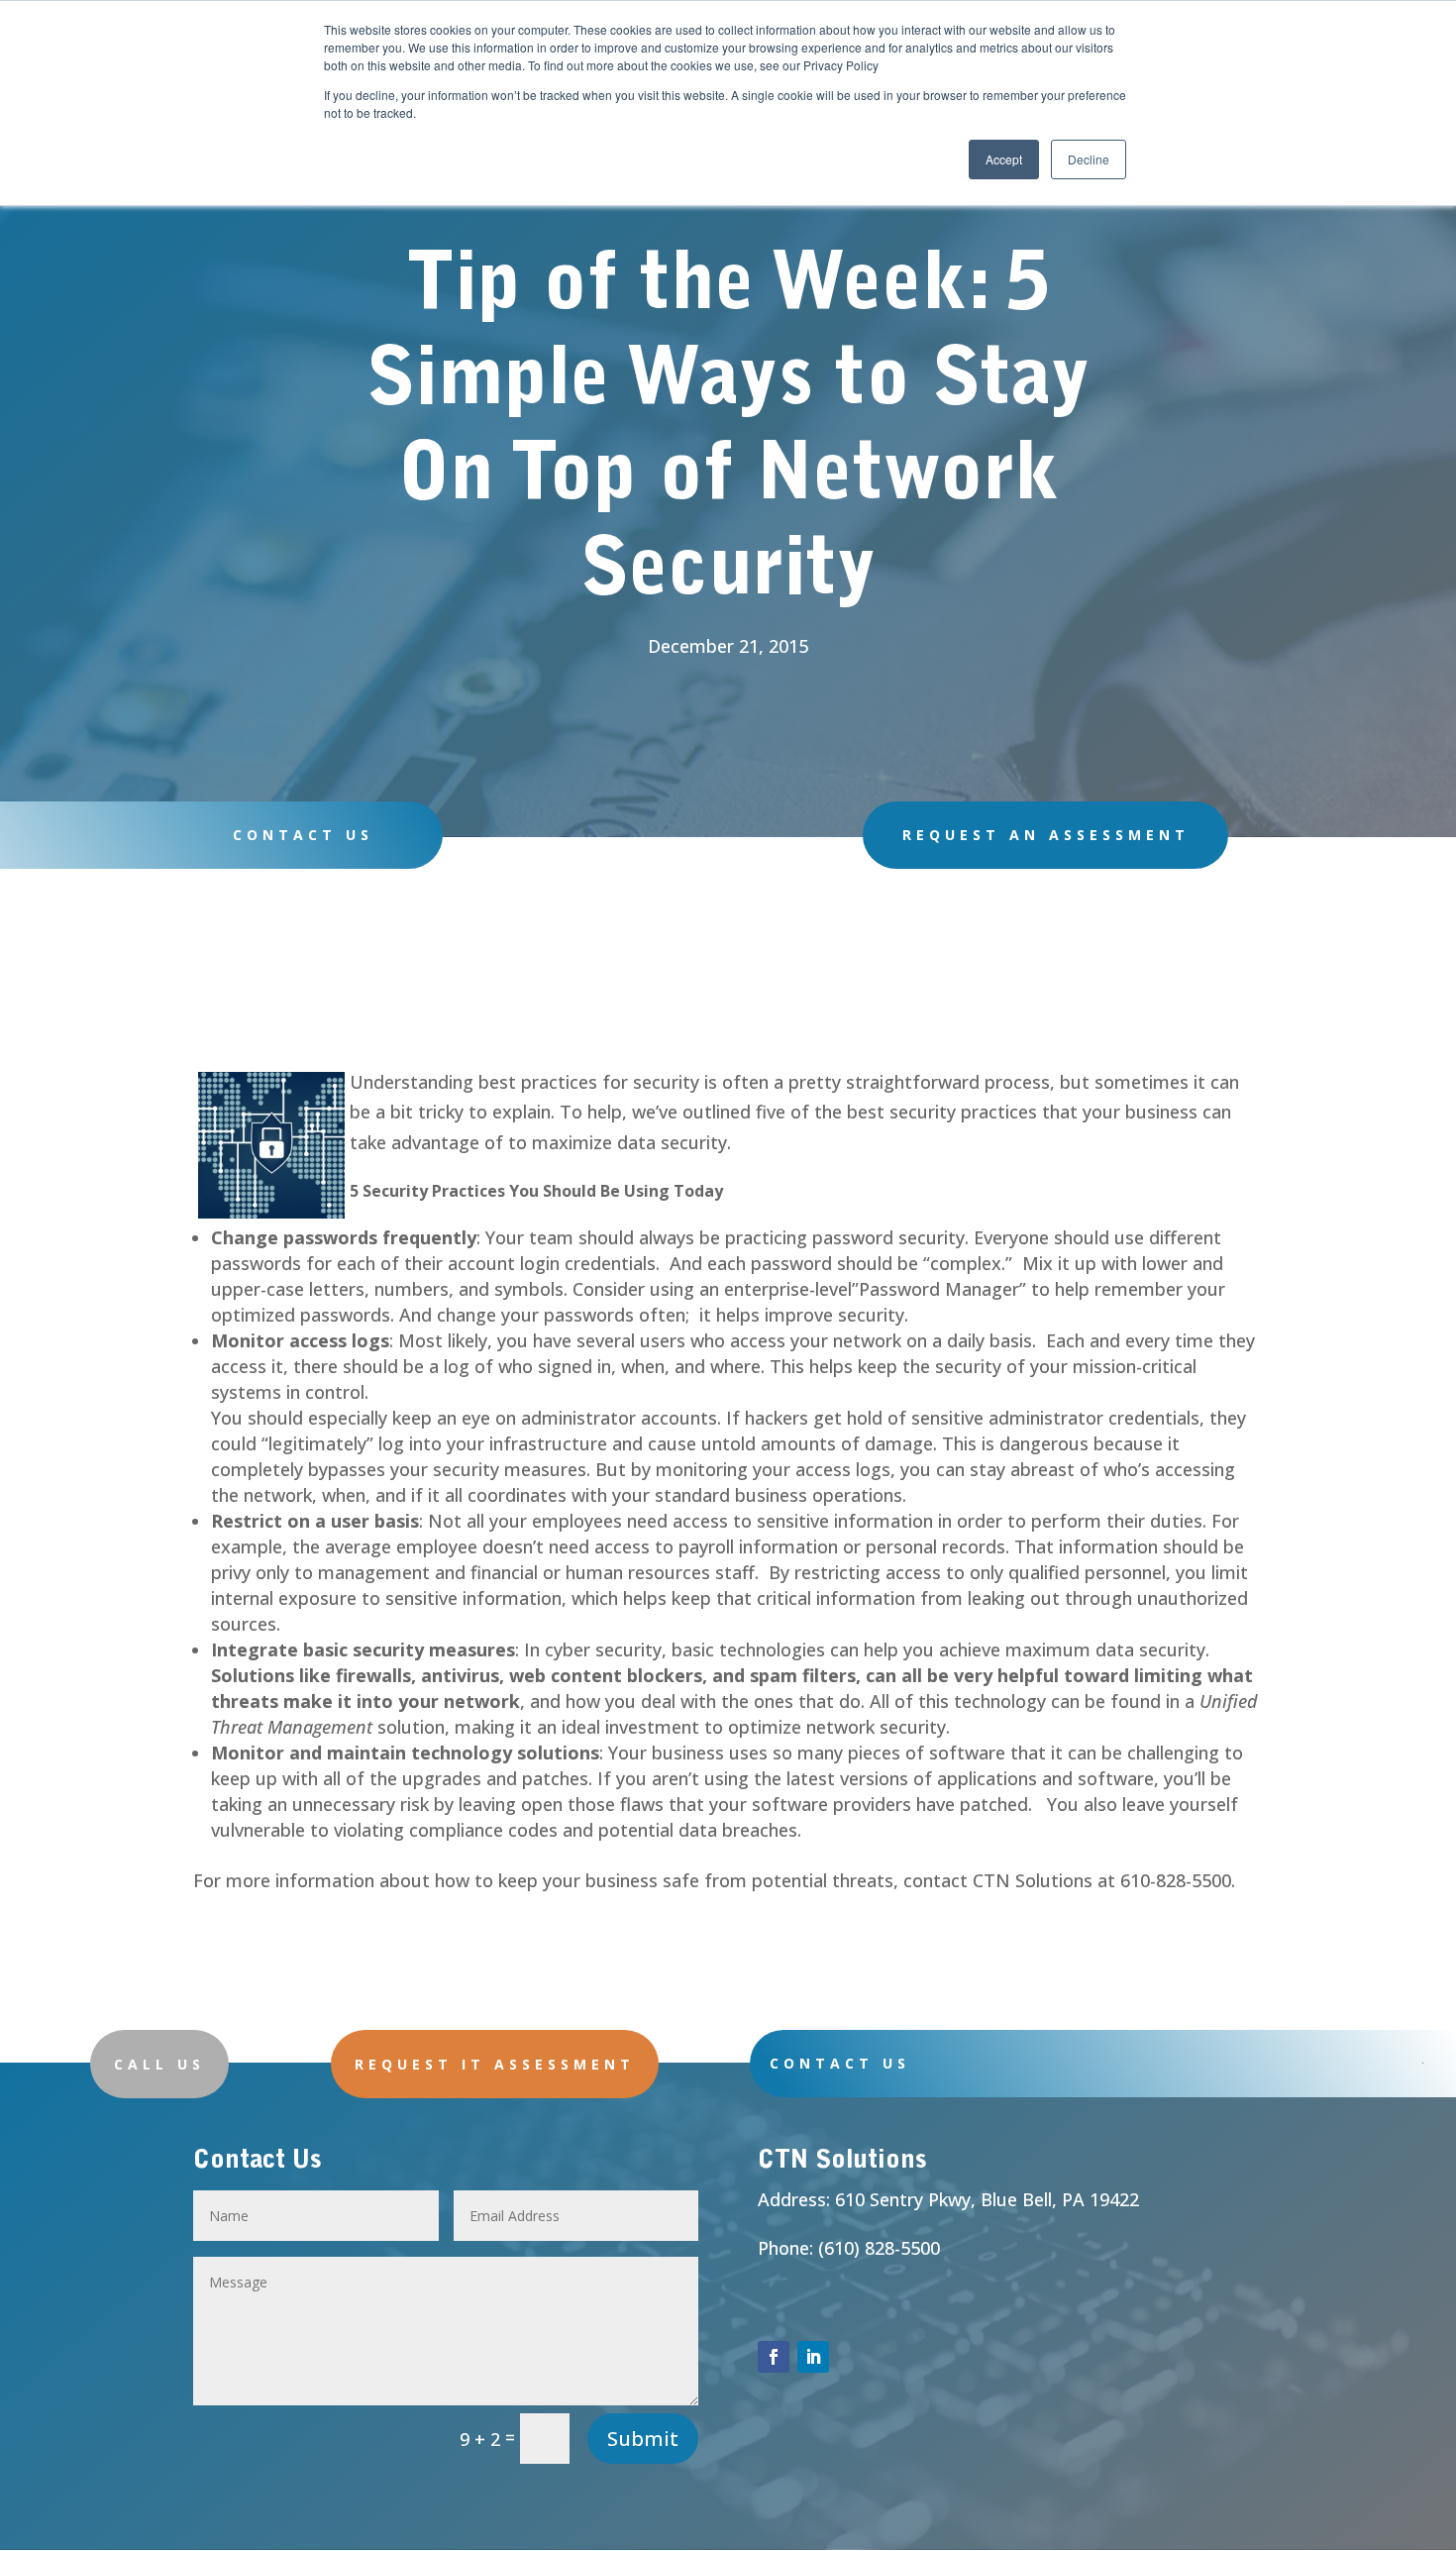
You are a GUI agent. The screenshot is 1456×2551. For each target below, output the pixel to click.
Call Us (159, 2064)
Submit (643, 2439)
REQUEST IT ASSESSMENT (495, 2064)
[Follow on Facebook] (774, 2357)
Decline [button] (1089, 159)
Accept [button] (1004, 159)
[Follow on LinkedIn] (813, 2357)
